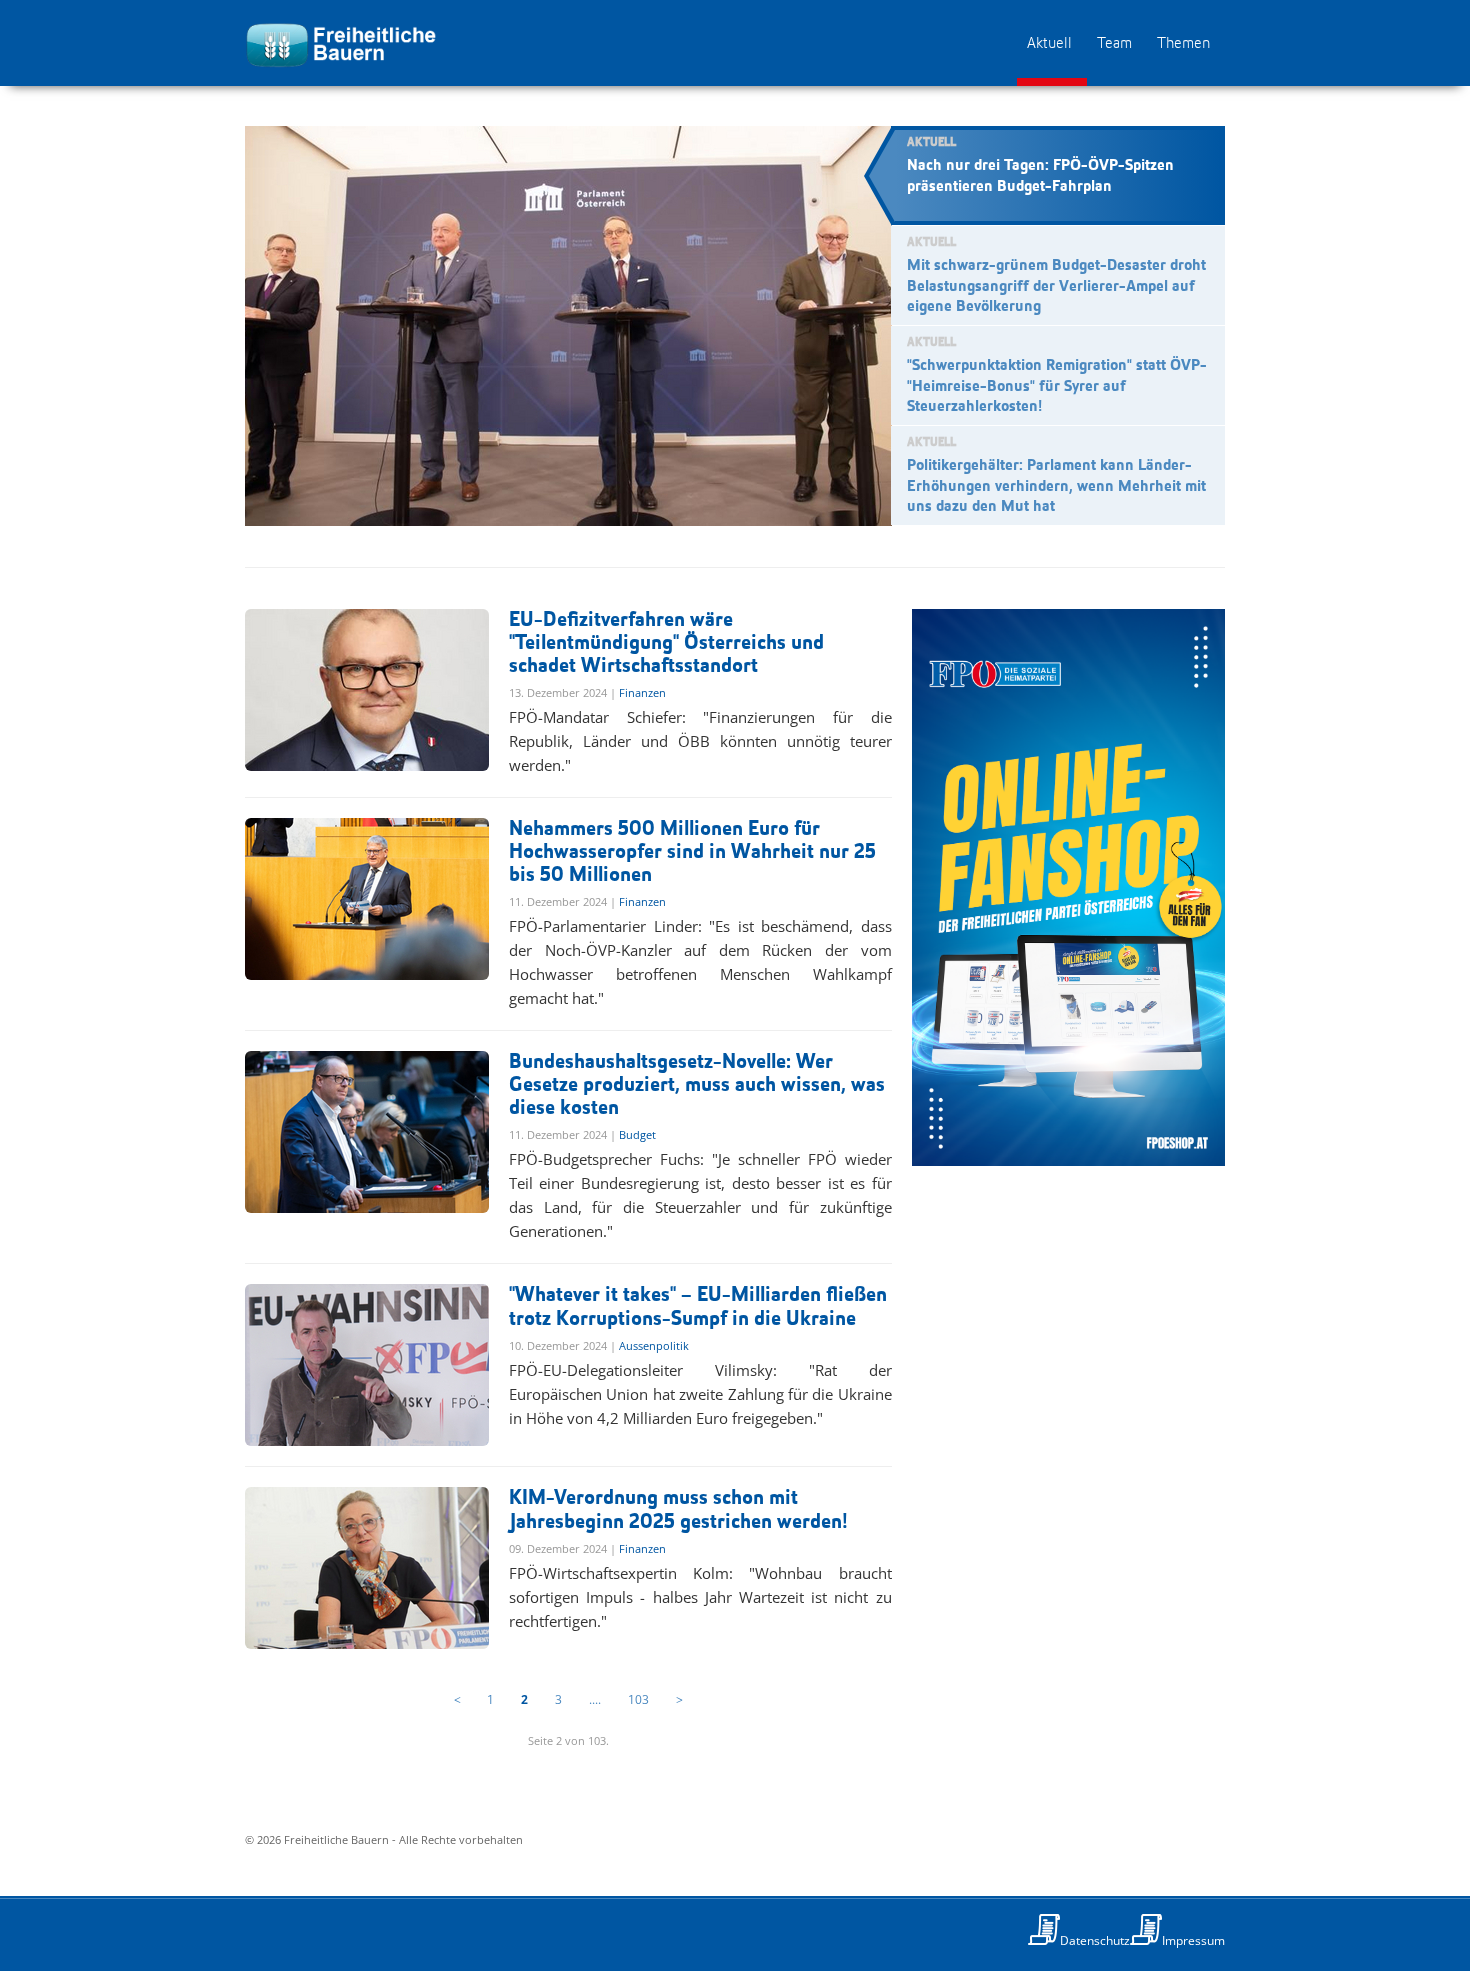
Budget (637, 1134)
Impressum (1193, 1940)
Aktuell (1049, 44)
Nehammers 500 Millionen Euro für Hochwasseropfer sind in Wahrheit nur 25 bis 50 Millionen (692, 852)
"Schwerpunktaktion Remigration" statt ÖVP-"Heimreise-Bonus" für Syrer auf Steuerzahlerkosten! (1057, 387)
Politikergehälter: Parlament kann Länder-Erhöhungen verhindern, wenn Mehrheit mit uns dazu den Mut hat (1056, 487)
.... (595, 1699)
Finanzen (642, 692)
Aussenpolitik (654, 1345)
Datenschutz (1095, 1940)
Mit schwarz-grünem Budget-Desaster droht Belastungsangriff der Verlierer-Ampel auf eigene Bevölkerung (1056, 287)
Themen (1183, 44)
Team (1114, 44)
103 (638, 1699)
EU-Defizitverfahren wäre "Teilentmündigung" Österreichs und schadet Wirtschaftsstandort (666, 643)
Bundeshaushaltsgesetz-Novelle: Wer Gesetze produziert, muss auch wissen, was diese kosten (697, 1085)
